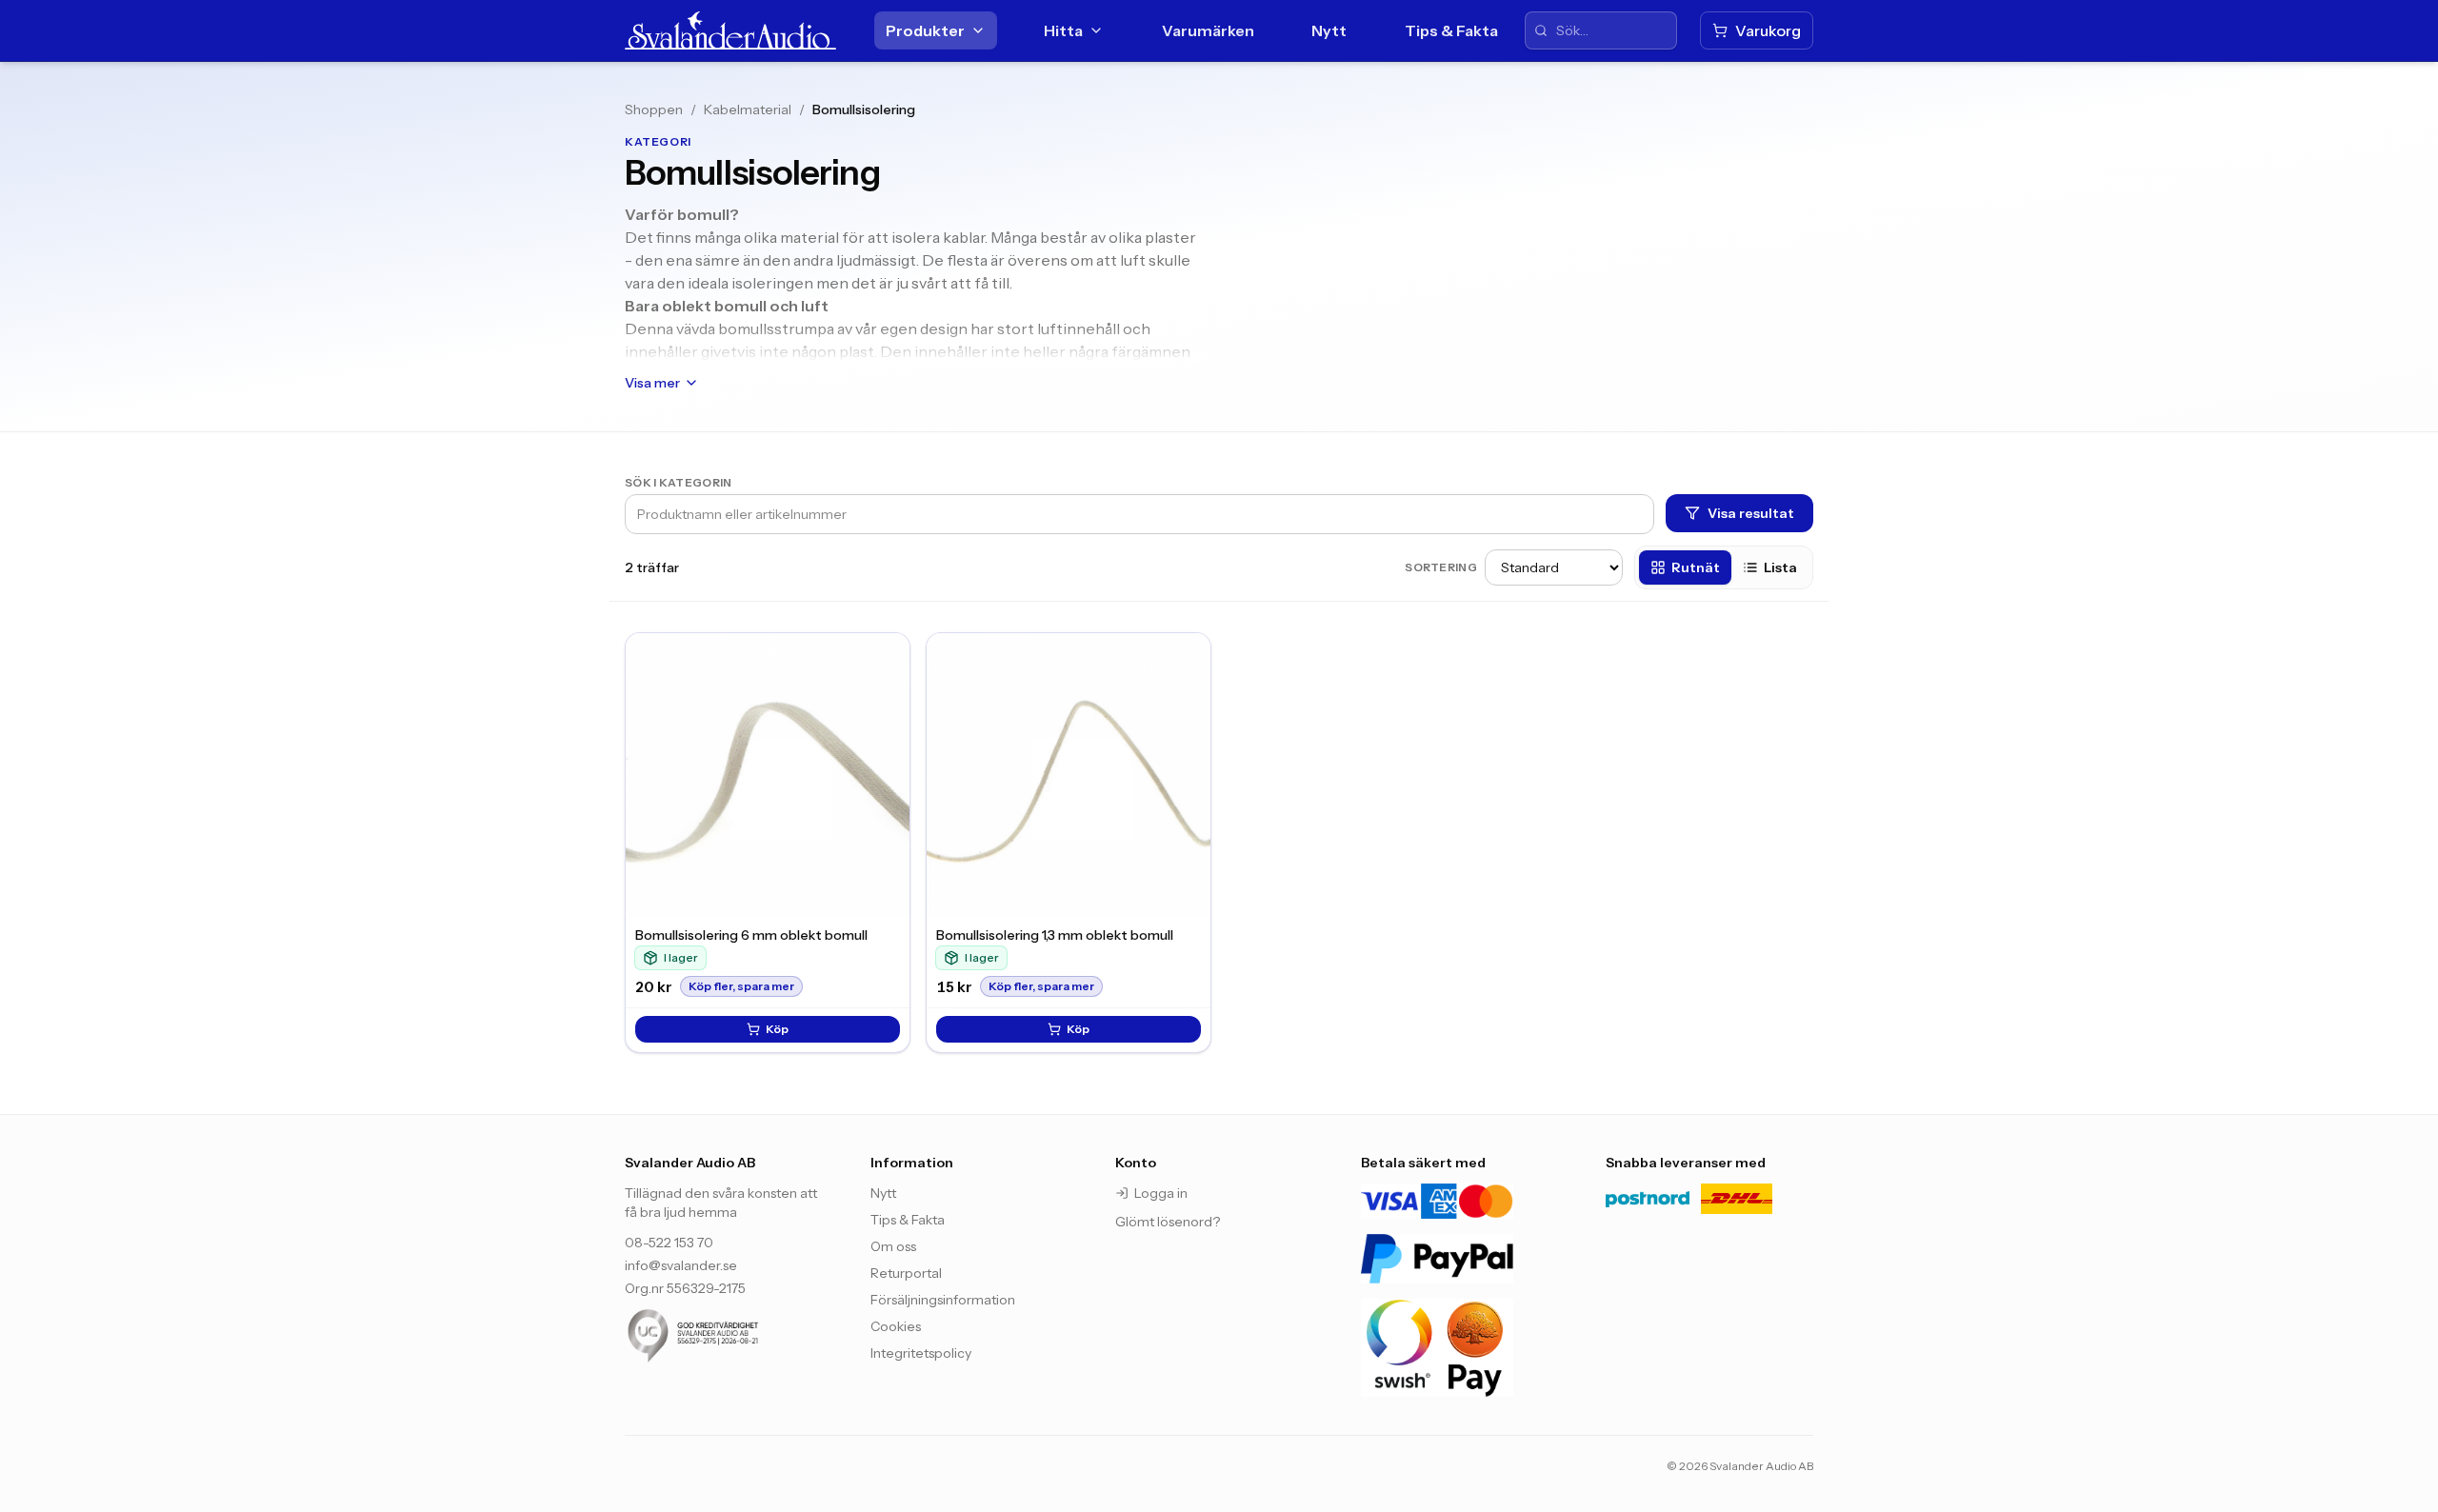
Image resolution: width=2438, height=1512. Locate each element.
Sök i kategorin (679, 482)
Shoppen (654, 109)
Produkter (925, 30)
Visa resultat (1751, 513)
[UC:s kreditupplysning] (729, 1336)
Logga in (1161, 1193)
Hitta (1063, 30)
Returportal (906, 1273)
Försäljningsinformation (943, 1300)
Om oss (893, 1246)
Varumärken (1208, 30)
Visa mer (652, 383)
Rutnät (1696, 567)
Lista (1780, 567)
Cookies (896, 1326)
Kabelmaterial (748, 109)
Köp (777, 1029)
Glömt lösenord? (1168, 1222)
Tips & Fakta (1451, 30)
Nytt (1329, 30)
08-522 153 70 (669, 1243)
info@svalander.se (681, 1265)
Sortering (1441, 567)
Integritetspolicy (921, 1353)
